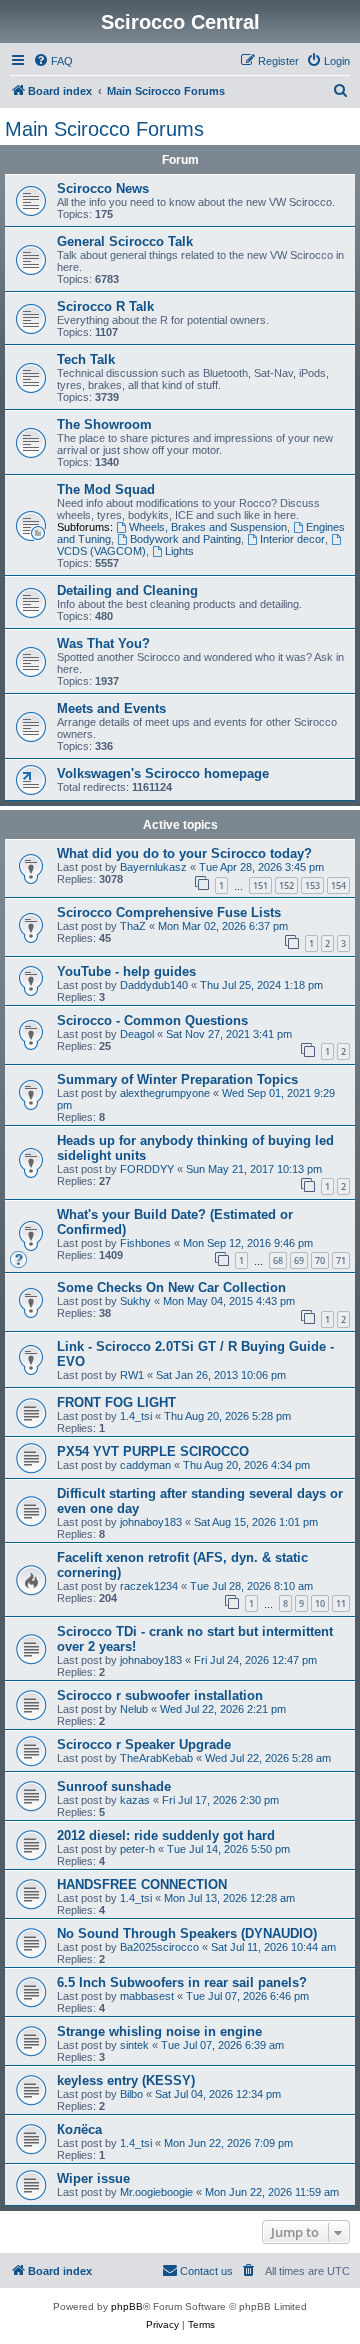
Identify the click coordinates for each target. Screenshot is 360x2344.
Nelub (134, 1709)
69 (299, 1260)
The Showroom (104, 424)
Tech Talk (86, 359)
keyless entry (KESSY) (126, 2080)
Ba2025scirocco (159, 1947)
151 (260, 885)
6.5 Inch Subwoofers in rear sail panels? (182, 1982)
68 (278, 1260)
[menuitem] (53, 61)
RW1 (132, 1375)
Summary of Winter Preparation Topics (177, 1079)
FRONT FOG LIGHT (116, 1402)
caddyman (145, 1465)
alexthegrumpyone (165, 1093)
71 (341, 1260)
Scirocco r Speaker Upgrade (144, 1744)
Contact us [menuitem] (206, 2271)
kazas (135, 1800)
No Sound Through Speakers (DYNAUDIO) (187, 1933)
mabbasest (147, 1996)
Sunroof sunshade (114, 1786)
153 (312, 885)
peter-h (137, 1849)
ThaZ (133, 926)
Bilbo (131, 2094)
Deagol (137, 1034)
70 (320, 1260)
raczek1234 (149, 1586)
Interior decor (292, 539)
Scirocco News (103, 188)
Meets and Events (111, 708)
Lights (179, 551)
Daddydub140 (154, 985)
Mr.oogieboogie (156, 2192)
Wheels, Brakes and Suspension (208, 527)
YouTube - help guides (126, 971)
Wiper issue (93, 2178)
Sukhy (135, 1301)
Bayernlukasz (153, 867)
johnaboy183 (151, 1522)
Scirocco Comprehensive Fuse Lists (169, 912)
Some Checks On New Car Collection (171, 1287)
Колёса (79, 2129)
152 (286, 885)
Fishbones (145, 1243)
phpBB (127, 2306)
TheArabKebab (156, 1758)
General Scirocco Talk (125, 241)
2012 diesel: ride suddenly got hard (166, 1835)
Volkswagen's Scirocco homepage (163, 773)
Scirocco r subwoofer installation (160, 1695)
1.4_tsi (136, 1416)
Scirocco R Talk (105, 306)
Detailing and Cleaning (127, 590)
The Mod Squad (106, 489)
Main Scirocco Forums (104, 129)
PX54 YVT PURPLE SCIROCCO (153, 1451)
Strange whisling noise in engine (159, 2031)
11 (341, 1603)
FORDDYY (147, 1169)
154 (338, 885)
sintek (134, 2045)
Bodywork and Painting (185, 539)
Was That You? (103, 643)
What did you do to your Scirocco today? (184, 853)
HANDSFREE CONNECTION (142, 1884)
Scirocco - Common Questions (152, 1020)
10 (320, 1603)
